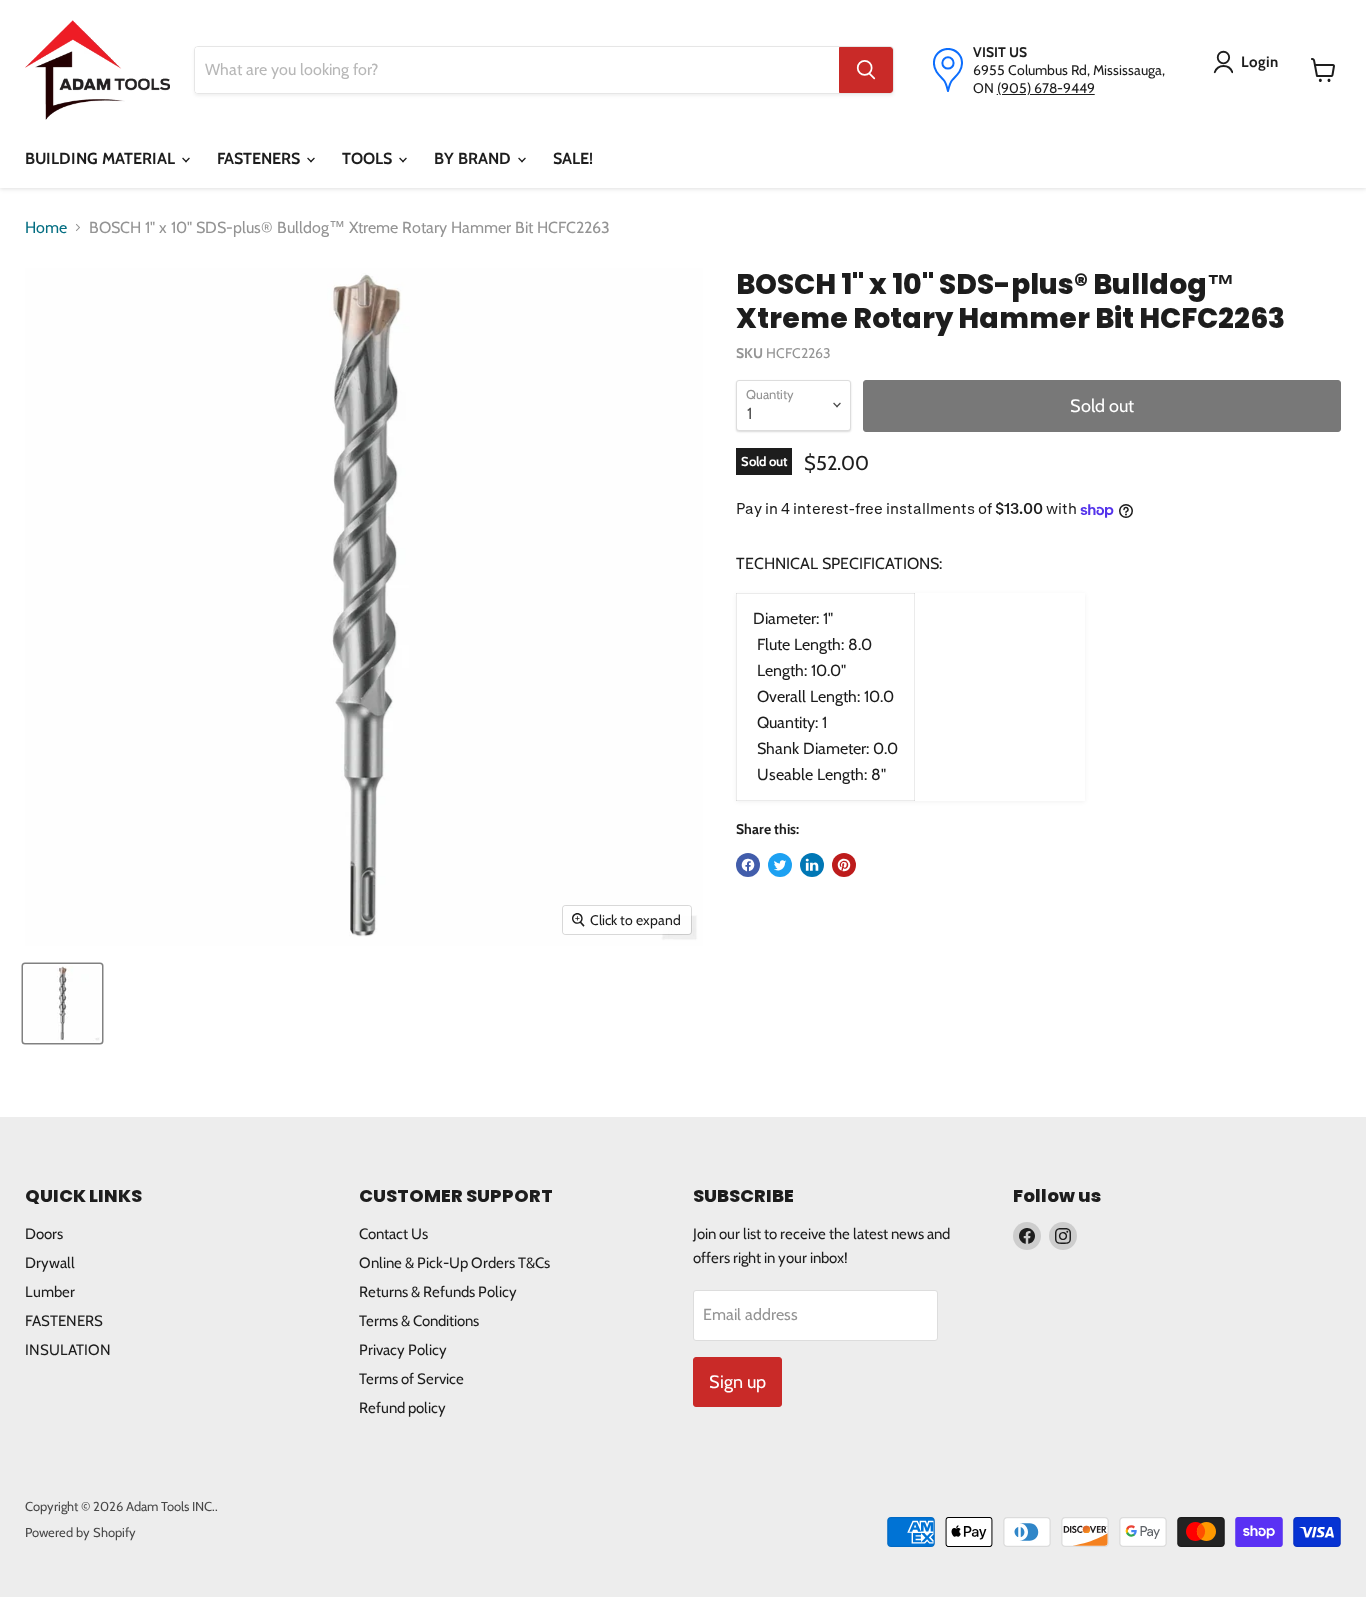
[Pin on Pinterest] (844, 865)
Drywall (50, 1263)
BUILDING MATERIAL (102, 158)
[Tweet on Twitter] (780, 865)
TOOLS (369, 158)
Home (46, 227)
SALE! (573, 158)
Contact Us (393, 1234)
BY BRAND (474, 158)
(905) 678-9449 (1046, 88)
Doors (44, 1234)
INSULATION (68, 1350)
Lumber (50, 1292)
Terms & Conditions (419, 1321)
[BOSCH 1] (62, 1003)
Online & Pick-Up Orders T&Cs (454, 1263)
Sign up (737, 1382)
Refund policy (402, 1408)
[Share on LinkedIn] (812, 865)
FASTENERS (260, 158)
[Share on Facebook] (748, 865)
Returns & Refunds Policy (438, 1292)
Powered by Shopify (80, 1532)
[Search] (866, 70)
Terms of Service (411, 1379)
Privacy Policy (403, 1350)
